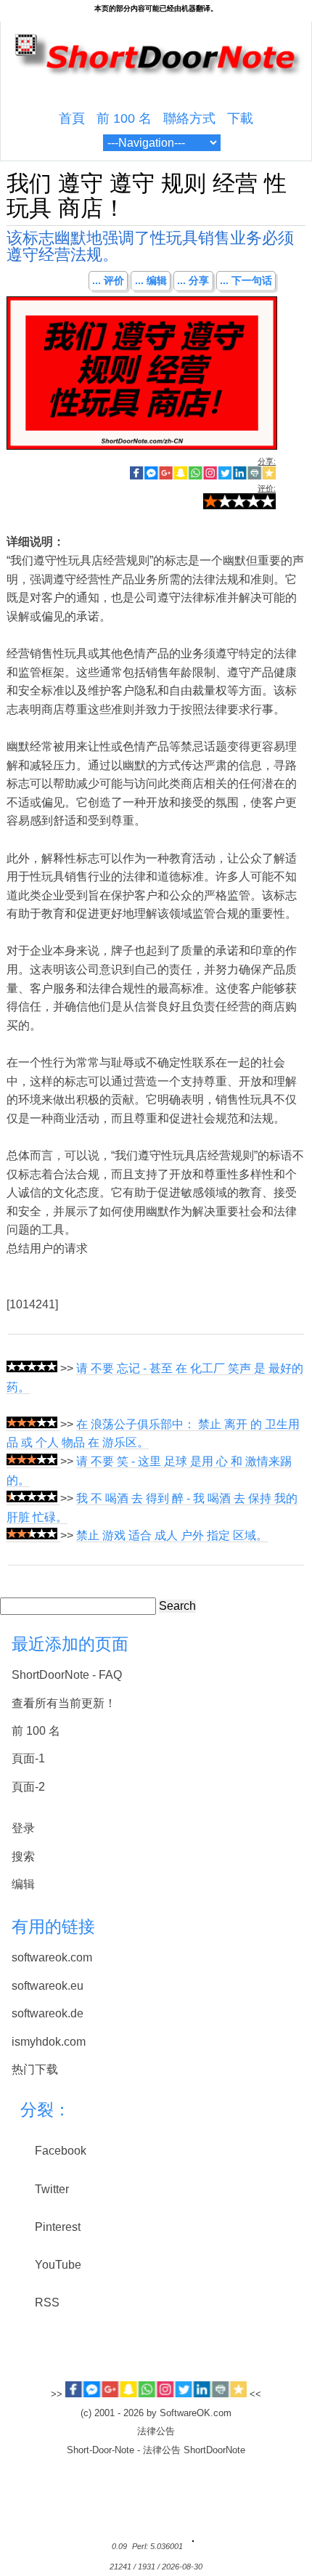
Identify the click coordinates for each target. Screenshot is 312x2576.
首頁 (72, 118)
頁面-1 (28, 1758)
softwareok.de (48, 2013)
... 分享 (193, 280)
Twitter (52, 2189)
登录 (23, 1828)
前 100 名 (124, 118)
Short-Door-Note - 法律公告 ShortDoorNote (156, 2450)
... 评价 (108, 280)
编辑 (23, 1884)
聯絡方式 (189, 118)
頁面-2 (28, 1787)
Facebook (61, 2151)
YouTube (58, 2265)
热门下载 (35, 2069)
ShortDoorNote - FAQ (67, 1675)
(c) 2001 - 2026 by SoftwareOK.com (156, 2413)
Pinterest (58, 2227)
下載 (240, 118)
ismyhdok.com (49, 2042)
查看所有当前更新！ (64, 1703)
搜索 (23, 1856)
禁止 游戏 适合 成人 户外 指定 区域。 (172, 1535)
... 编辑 (151, 280)
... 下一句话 (246, 280)
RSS (47, 2302)
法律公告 (156, 2431)
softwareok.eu (48, 1986)
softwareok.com (52, 1957)
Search (177, 1606)
